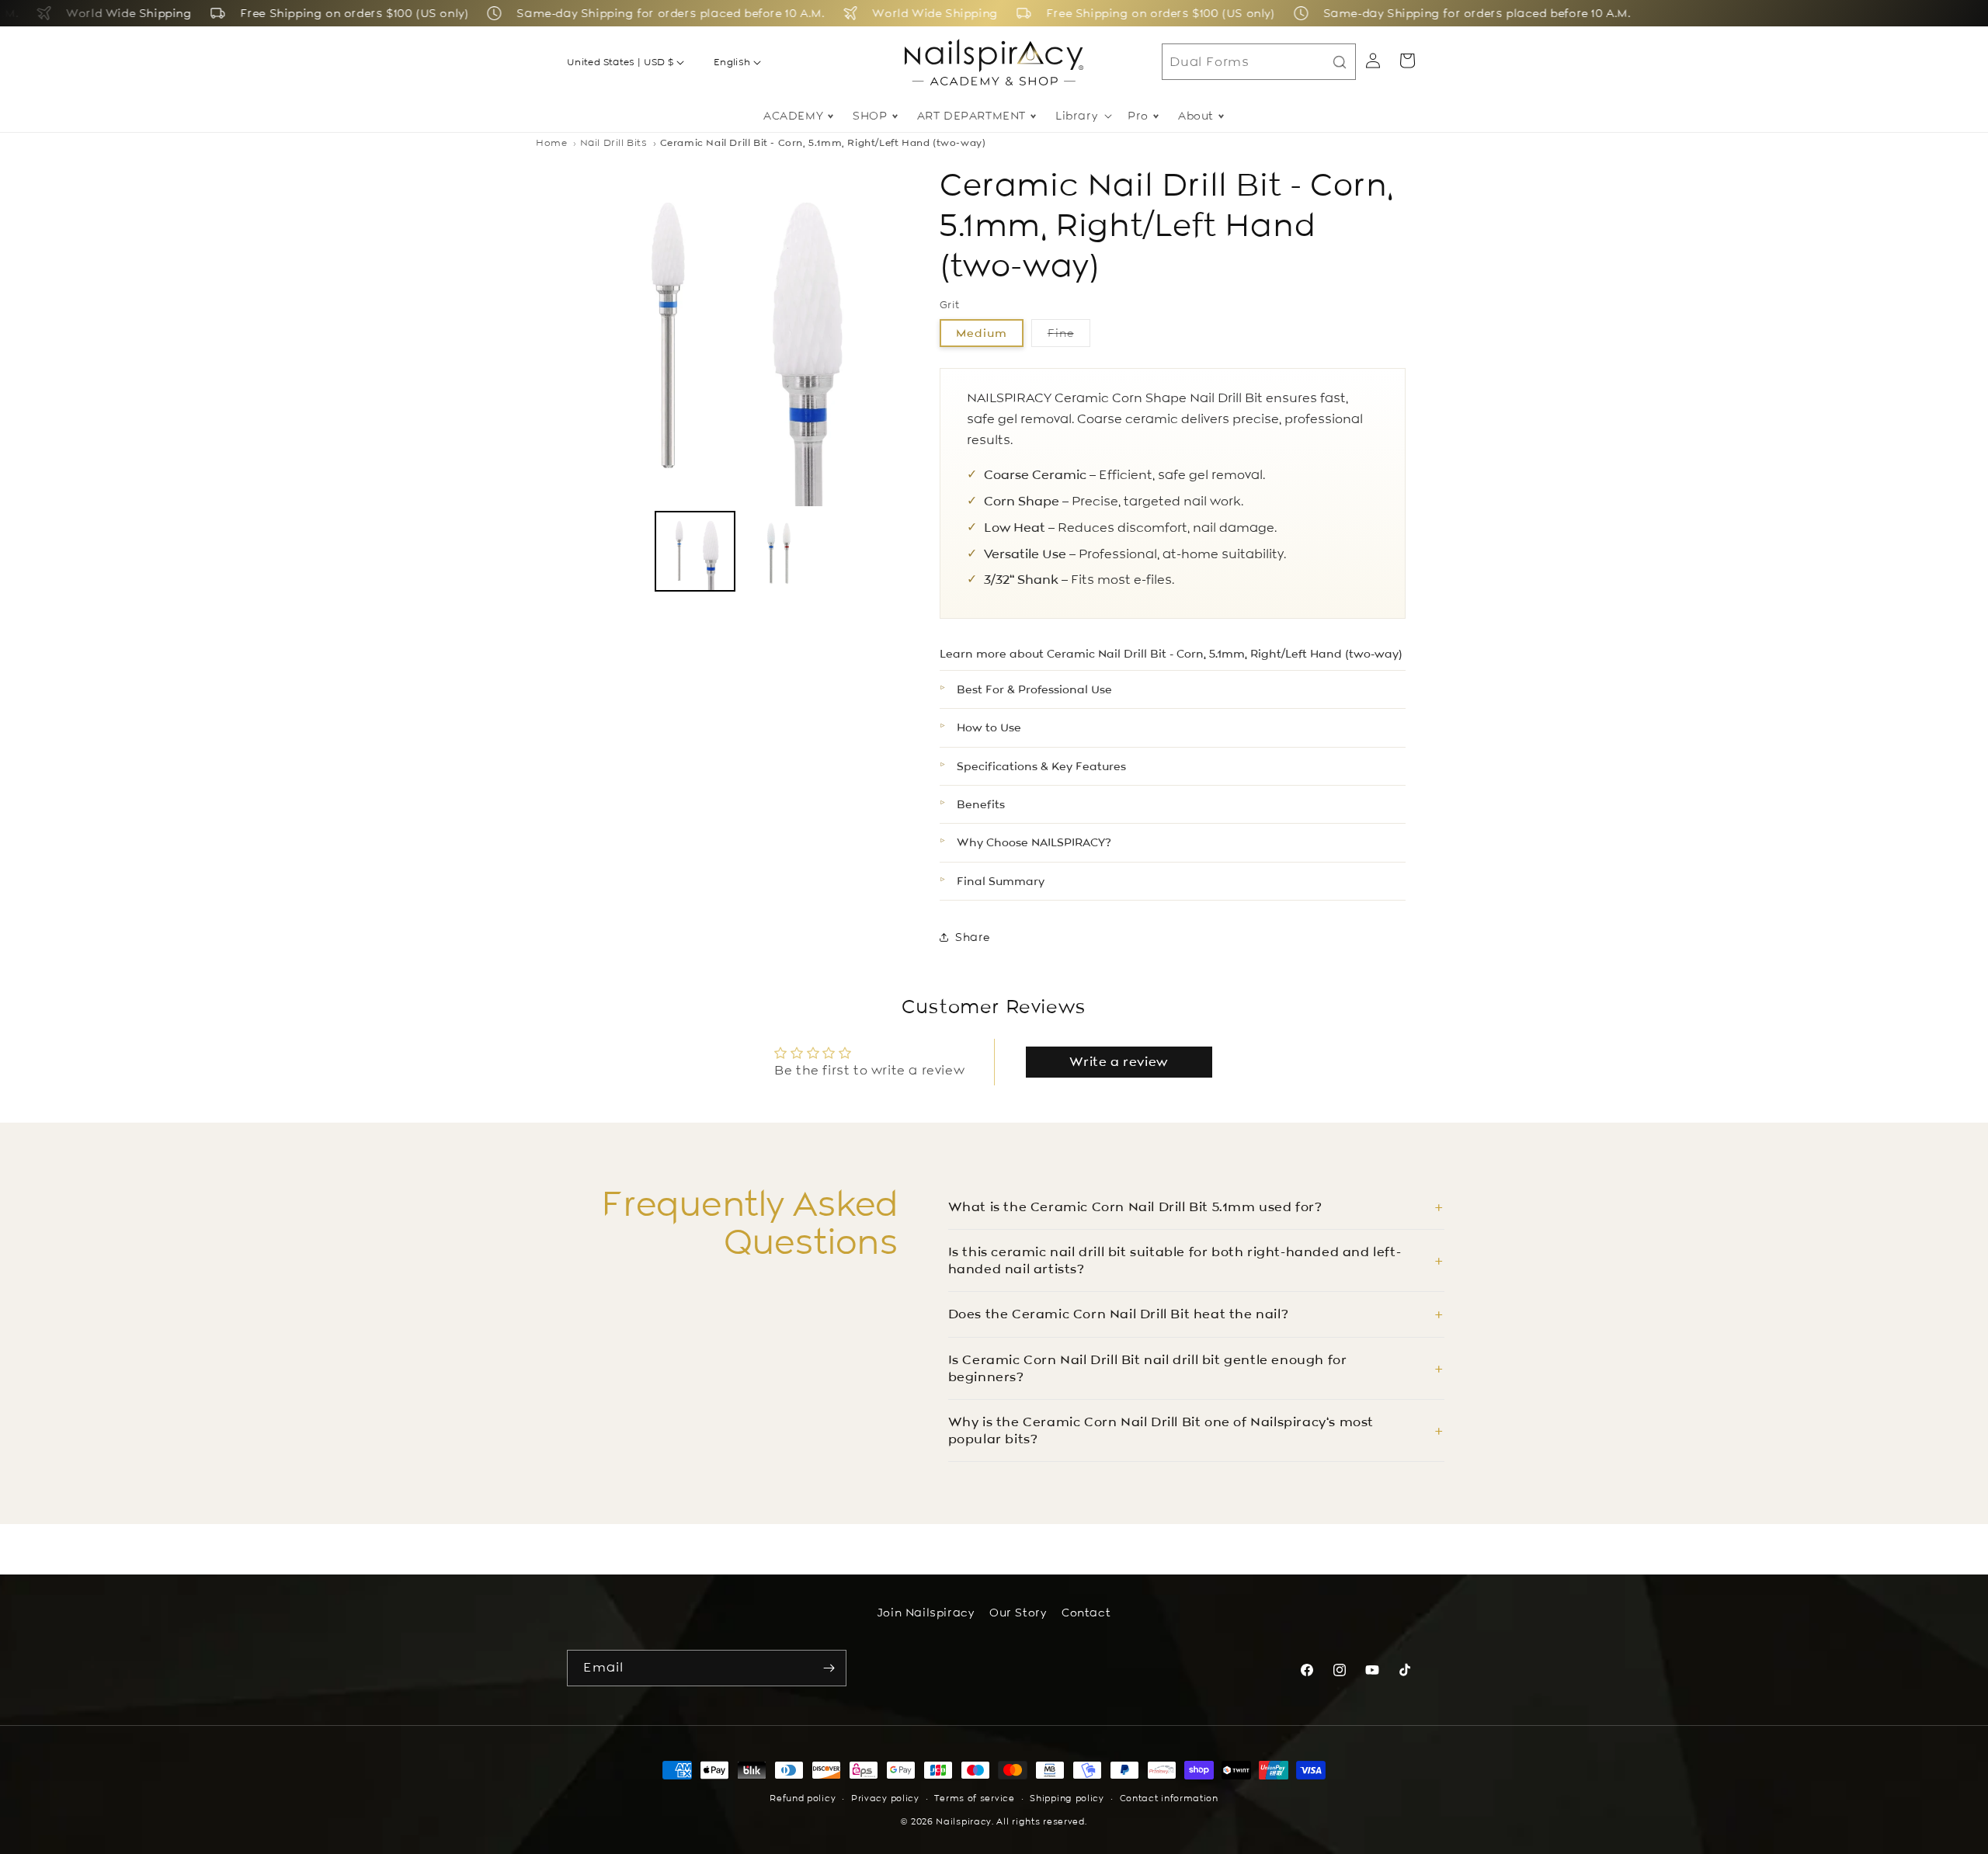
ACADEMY (793, 116)
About (1196, 116)
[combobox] (1259, 62)
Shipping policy (1067, 1799)
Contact (1086, 1613)
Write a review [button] (1118, 1062)
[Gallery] (738, 380)
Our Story (1018, 1613)
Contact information (1169, 1799)
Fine (1069, 336)
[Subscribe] (829, 1668)
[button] (1082, 116)
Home (551, 142)
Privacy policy (885, 1799)
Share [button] (973, 937)
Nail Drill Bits (614, 142)
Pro (1138, 116)
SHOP (870, 116)
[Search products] (1340, 62)
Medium (982, 333)
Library (1076, 116)
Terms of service (974, 1799)
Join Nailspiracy (926, 1613)
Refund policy (803, 1799)
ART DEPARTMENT (971, 116)
